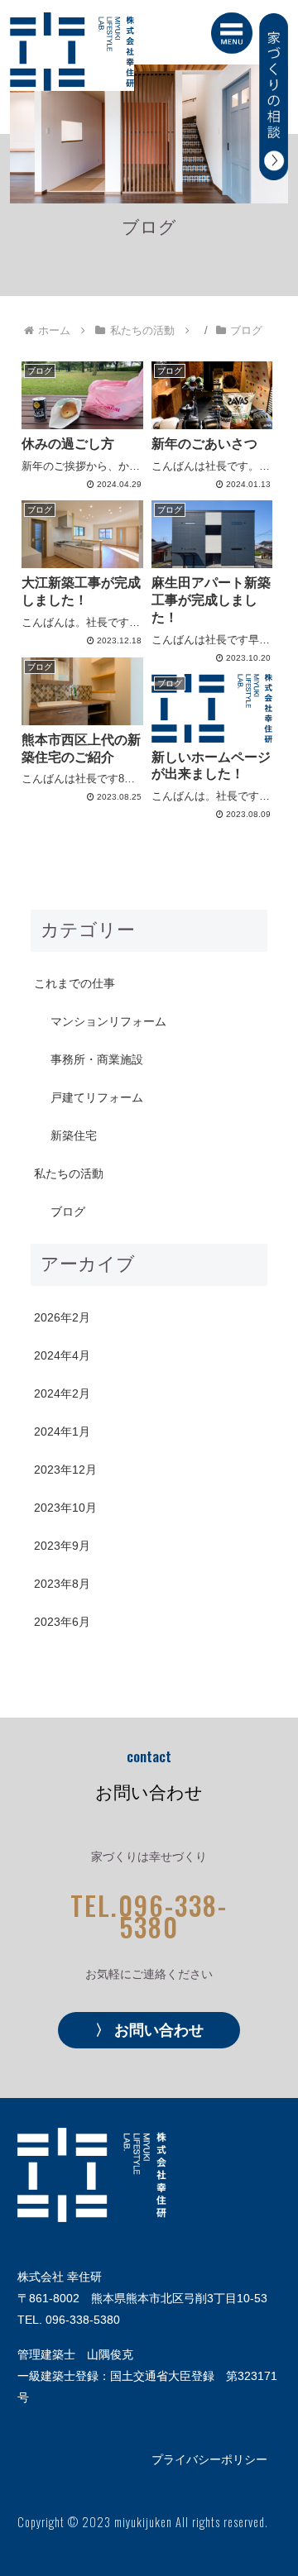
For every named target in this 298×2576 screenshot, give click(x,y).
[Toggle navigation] (226, 33)
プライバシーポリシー (209, 2459)
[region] (149, 134)
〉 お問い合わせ (149, 2030)
